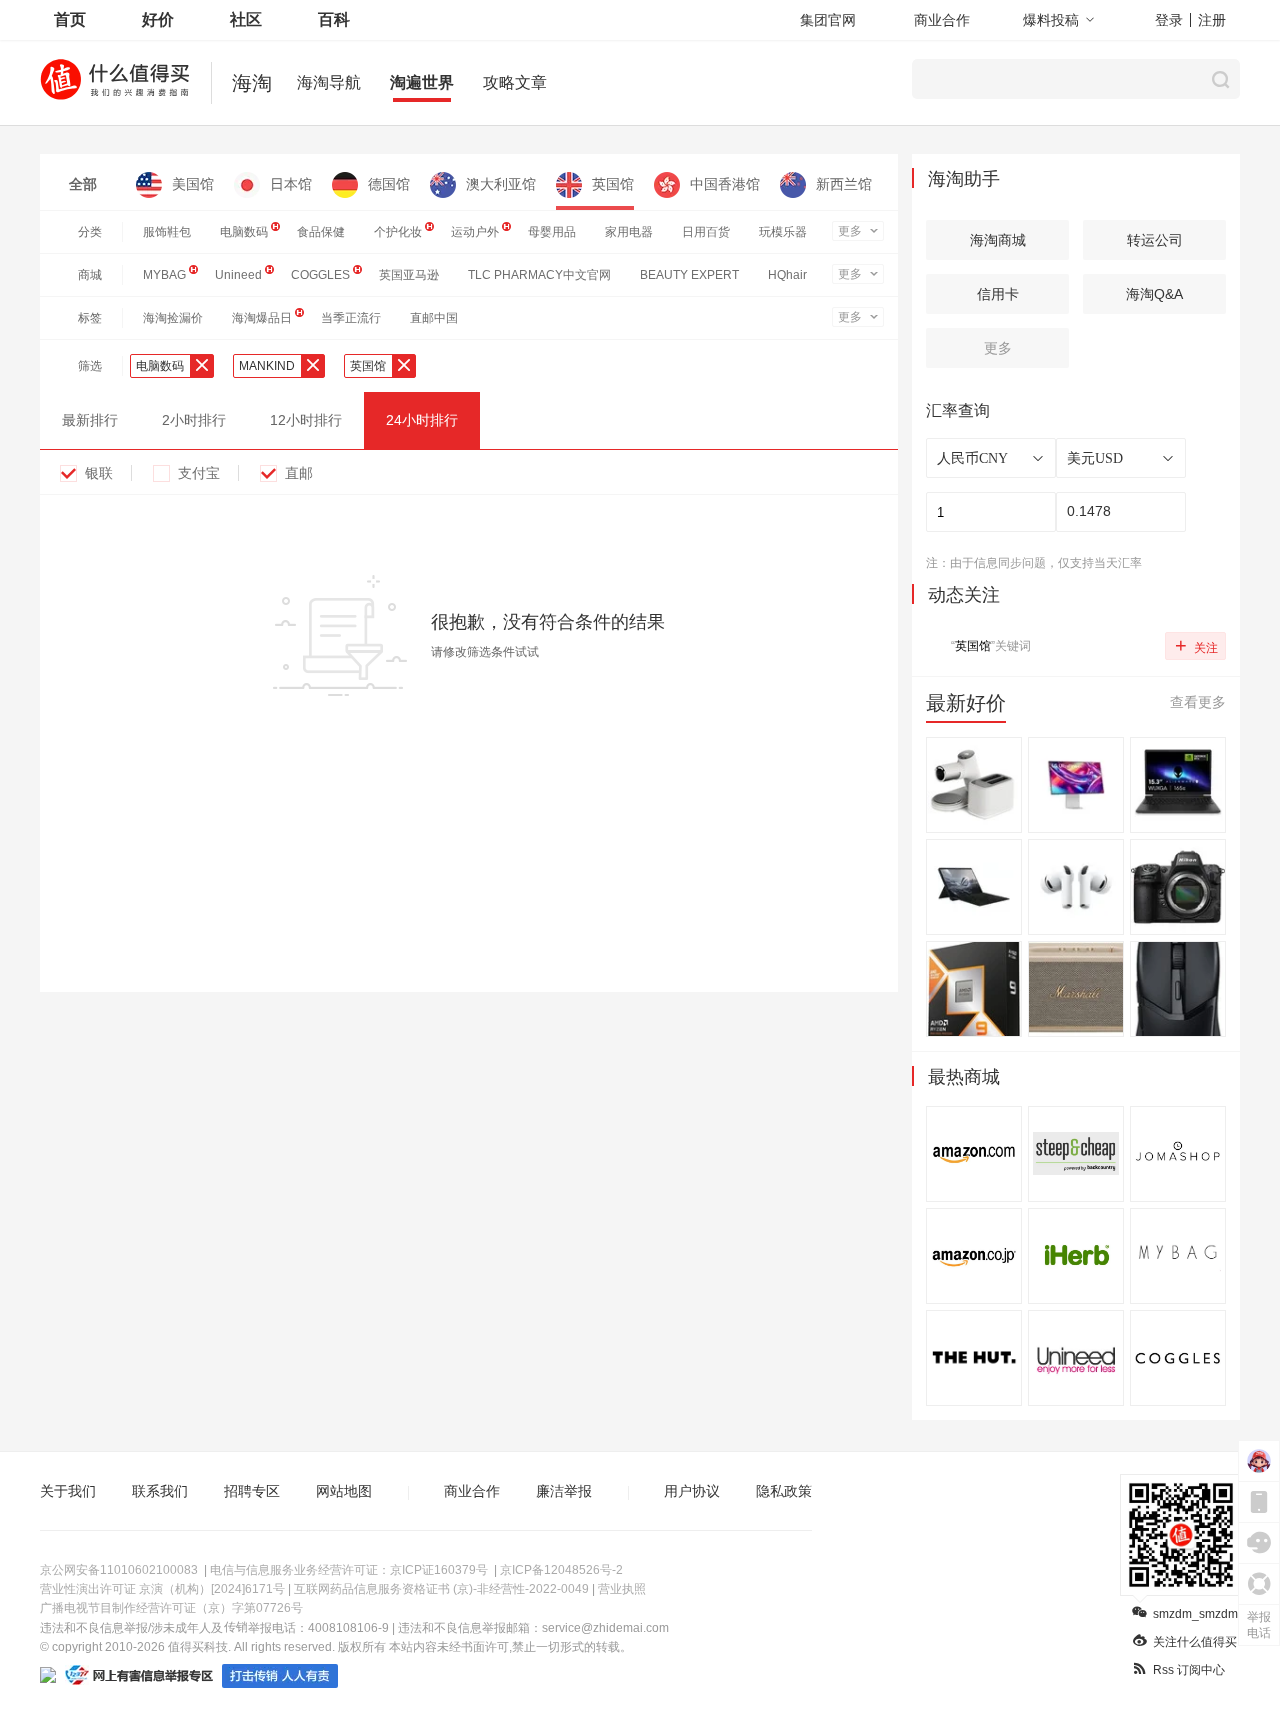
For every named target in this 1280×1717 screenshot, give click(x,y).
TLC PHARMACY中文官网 (539, 275)
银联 (99, 473)
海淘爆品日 (262, 318)
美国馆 (193, 184)
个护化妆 (398, 232)
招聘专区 (252, 1491)
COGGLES (320, 275)
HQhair (787, 275)
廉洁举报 (564, 1491)
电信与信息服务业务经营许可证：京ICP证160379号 (349, 1570)
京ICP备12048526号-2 (561, 1570)
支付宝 (199, 473)
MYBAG (164, 275)
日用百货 (706, 232)
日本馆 (291, 184)
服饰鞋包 (167, 232)
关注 (1196, 645)
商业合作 (942, 20)
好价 (158, 19)
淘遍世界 (422, 82)
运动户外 (475, 232)
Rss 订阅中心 (1189, 1670)
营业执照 (622, 1589)
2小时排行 (194, 420)
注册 (1212, 20)
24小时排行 (422, 420)
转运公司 (1155, 240)
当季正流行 (351, 318)
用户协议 (692, 1491)
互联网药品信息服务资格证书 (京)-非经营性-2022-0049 (441, 1589)
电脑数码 (244, 232)
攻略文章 (515, 82)
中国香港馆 (725, 184)
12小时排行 (306, 420)
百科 (334, 19)
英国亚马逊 (409, 275)
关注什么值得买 (1195, 1642)
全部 (83, 184)
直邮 (299, 473)
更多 (850, 231)
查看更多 (1198, 702)
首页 (70, 19)
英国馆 (613, 184)
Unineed (238, 275)
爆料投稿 (1051, 20)
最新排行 (90, 420)
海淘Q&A (1154, 294)
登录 (1169, 20)
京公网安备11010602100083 (119, 1570)
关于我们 (68, 1491)
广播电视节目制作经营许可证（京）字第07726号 (171, 1608)
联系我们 (160, 1491)
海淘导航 (329, 82)
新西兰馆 (844, 184)
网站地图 (344, 1491)
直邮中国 (434, 318)
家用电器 (629, 232)
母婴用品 (552, 232)
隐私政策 (784, 1491)
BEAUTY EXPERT (689, 275)
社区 (246, 19)
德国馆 (389, 184)
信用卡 (998, 294)
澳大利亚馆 (501, 184)
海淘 (252, 83)
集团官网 (828, 20)
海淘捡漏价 (173, 318)
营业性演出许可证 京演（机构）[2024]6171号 (162, 1589)
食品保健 (321, 232)
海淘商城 (998, 240)
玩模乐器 (783, 232)
